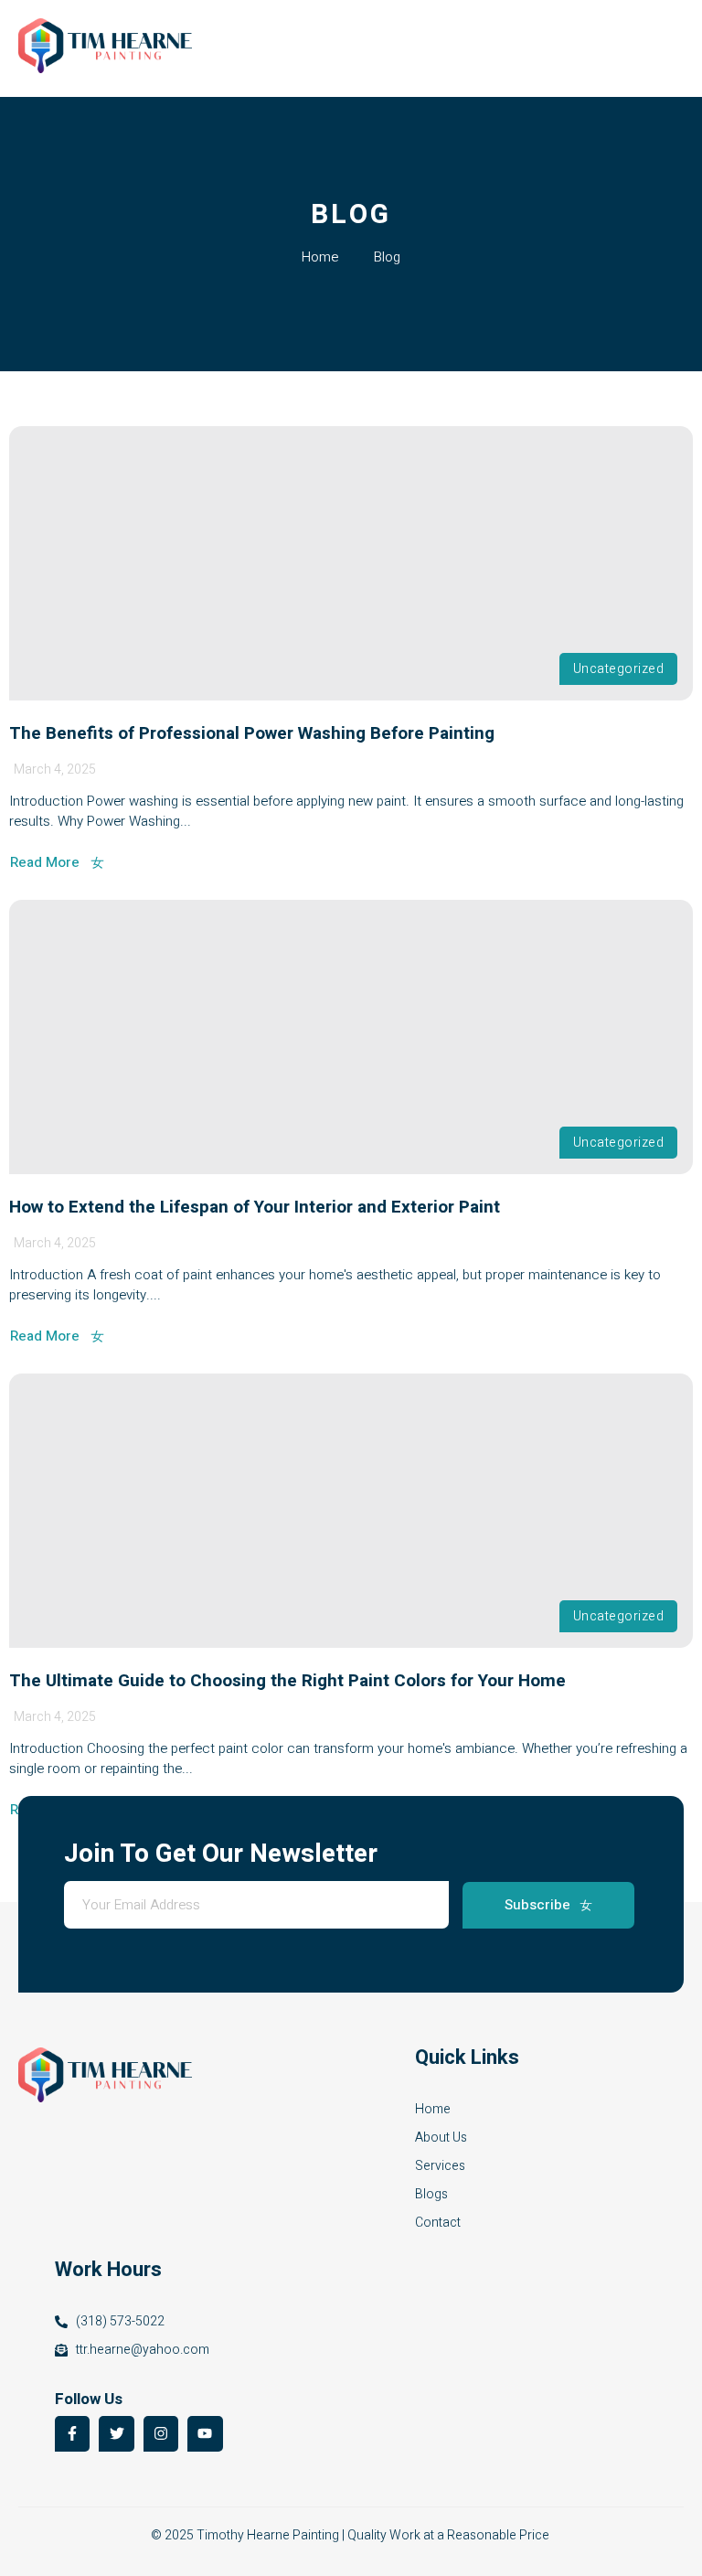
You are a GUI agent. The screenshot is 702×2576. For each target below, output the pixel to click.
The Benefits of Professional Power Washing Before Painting (252, 733)
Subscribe (537, 1905)
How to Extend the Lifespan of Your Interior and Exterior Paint (255, 1207)
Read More (45, 863)
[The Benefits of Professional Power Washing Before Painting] (351, 563)
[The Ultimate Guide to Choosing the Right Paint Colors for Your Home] (351, 1511)
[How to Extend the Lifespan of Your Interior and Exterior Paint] (351, 1037)
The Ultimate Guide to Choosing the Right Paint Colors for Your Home (287, 1681)
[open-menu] (673, 49)
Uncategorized (618, 669)
